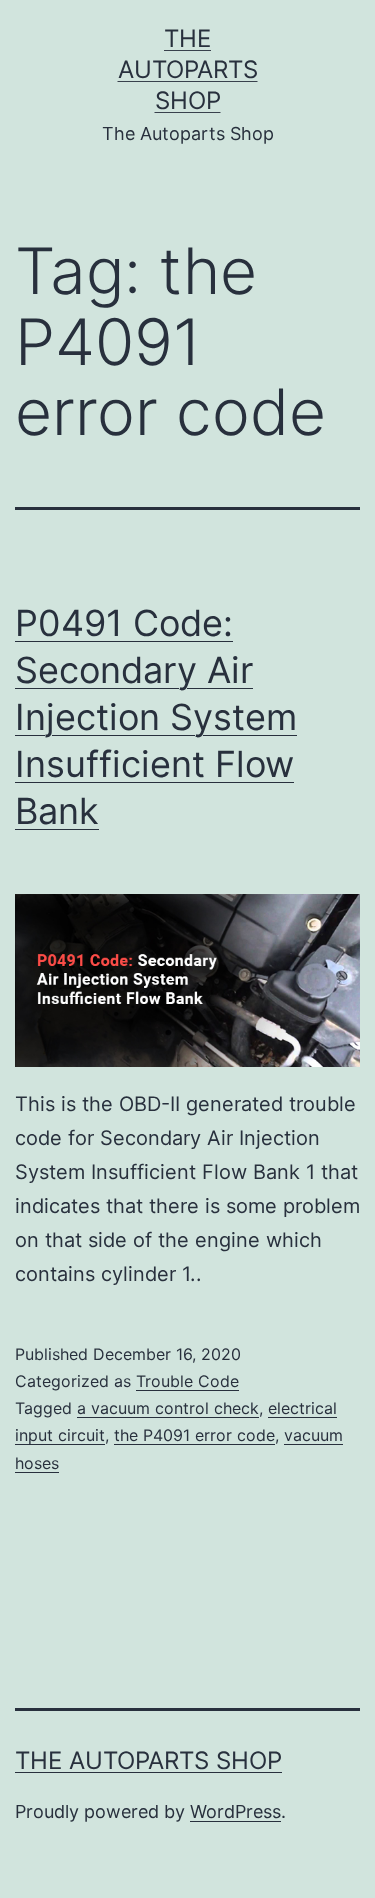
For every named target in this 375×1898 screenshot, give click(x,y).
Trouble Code (187, 1381)
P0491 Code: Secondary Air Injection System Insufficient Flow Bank (156, 716)
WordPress (235, 1811)
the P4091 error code (194, 1435)
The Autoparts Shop (188, 69)
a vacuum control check (168, 1408)
